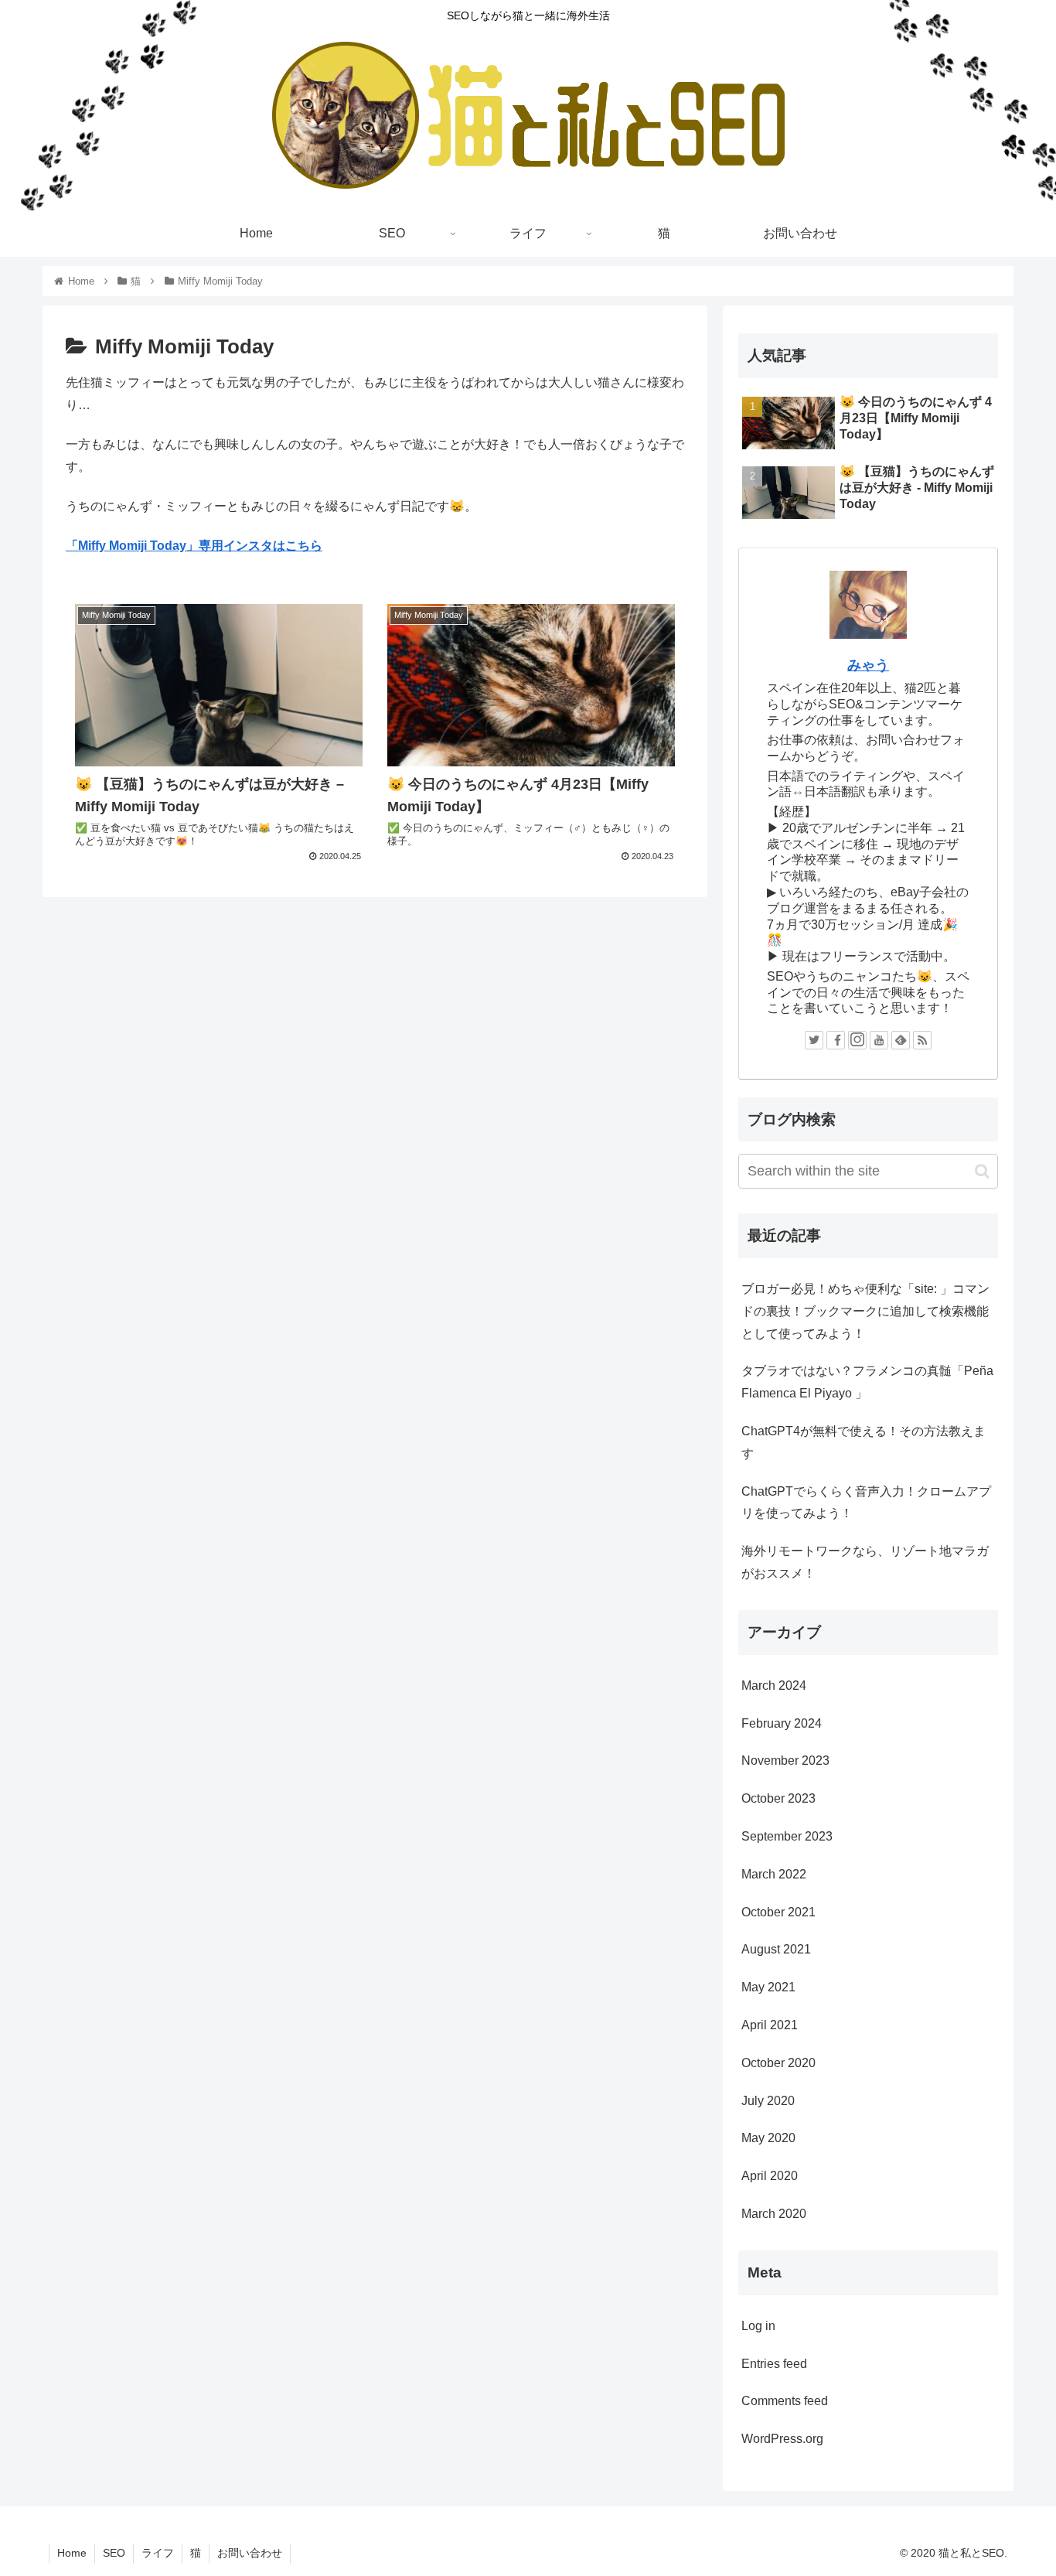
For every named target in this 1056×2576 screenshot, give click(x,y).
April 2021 (770, 2025)
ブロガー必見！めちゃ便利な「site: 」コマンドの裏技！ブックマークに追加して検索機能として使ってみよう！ (865, 1311)
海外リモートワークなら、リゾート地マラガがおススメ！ (865, 1562)
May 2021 (768, 1987)
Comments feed (785, 2401)
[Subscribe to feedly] (901, 1040)
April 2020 (770, 2176)
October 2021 (778, 1912)
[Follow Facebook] (836, 1040)
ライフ (158, 2553)
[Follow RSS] (922, 1040)
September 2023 (787, 1836)
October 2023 (778, 1798)
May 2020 (768, 2138)
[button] (982, 1171)
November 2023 (785, 1761)
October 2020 (778, 2063)
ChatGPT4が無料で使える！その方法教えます (864, 1442)
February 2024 (782, 1723)
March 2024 (774, 1685)
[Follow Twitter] (814, 1040)
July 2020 (768, 2101)
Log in (758, 2326)
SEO (114, 2553)
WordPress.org (782, 2439)
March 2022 (774, 1874)
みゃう (868, 665)
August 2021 (776, 1949)
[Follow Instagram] (857, 1040)
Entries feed (774, 2364)
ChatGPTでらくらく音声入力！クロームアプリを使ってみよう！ (866, 1503)
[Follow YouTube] (879, 1040)
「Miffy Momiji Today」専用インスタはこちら (194, 546)
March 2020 (774, 2214)
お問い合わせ (250, 2553)
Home (72, 2553)
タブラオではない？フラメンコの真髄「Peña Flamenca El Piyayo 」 (867, 1382)
